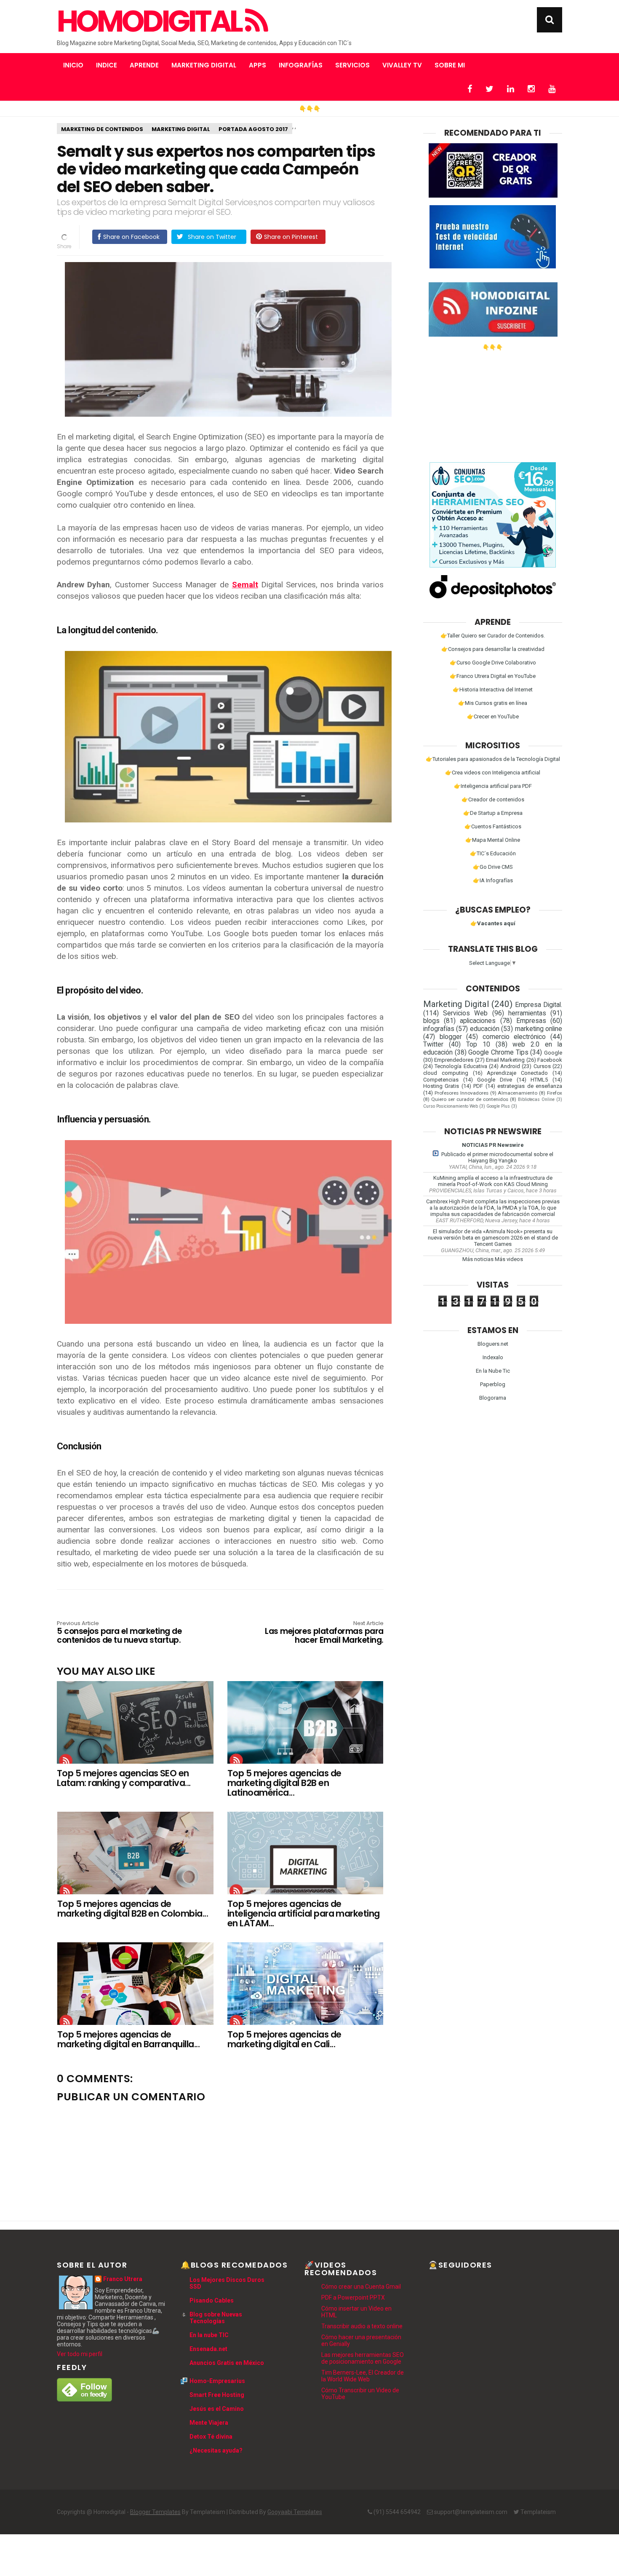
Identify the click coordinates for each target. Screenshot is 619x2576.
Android (510, 1066)
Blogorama (493, 1398)
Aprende (144, 65)
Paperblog (493, 1384)
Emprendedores (454, 1060)
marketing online (539, 1029)
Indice (107, 65)
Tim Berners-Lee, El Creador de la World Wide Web (363, 2376)
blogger (451, 1037)
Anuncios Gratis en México (227, 2363)
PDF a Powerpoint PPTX (353, 2298)
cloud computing (446, 1073)
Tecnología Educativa (461, 1066)
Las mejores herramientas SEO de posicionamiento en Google (363, 2358)
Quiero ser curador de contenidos (470, 1099)
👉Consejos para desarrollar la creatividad (493, 649)
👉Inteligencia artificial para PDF (493, 786)
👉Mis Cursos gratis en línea (493, 703)
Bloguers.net (493, 1344)
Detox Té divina (211, 2437)
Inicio (73, 65)
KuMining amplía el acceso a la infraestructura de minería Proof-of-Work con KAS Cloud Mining (493, 1181)
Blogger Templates (155, 2512)
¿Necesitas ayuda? (216, 2450)
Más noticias (478, 1259)
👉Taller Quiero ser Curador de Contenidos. (493, 636)
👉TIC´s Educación (493, 853)
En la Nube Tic (493, 1371)
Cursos (542, 1066)
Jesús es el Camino (217, 2409)
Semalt (245, 585)
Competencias (441, 1080)
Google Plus (498, 1106)
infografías (439, 1029)
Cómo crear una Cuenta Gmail (361, 2287)
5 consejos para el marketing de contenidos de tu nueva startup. (119, 1633)
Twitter (433, 1044)
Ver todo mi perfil (80, 2354)
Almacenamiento (518, 1093)
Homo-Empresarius (217, 2381)
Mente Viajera (209, 2423)
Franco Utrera (123, 2279)
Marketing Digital (204, 65)
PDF (478, 1086)
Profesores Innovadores (462, 1093)
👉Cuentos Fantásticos (493, 826)
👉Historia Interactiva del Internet (493, 690)
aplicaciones (478, 1021)
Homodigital (151, 21)
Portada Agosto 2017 (253, 129)
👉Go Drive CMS (493, 867)
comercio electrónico (514, 1037)
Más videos (509, 1259)
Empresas (531, 1021)
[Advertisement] (493, 403)
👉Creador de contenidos (493, 799)
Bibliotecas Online (536, 1099)
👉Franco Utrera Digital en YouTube (493, 676)
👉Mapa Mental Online (493, 840)
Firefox (555, 1093)
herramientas (527, 1013)
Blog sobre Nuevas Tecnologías (216, 2318)
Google (553, 1053)
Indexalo (493, 1357)
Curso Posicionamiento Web (451, 1106)
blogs (431, 1021)
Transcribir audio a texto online (362, 2326)
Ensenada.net (208, 2349)
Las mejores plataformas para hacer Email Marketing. (324, 1633)
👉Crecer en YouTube (493, 716)
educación (485, 1029)
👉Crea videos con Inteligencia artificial (493, 773)
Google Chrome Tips (498, 1052)
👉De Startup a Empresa (493, 813)
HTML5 (539, 1080)
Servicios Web (465, 1013)
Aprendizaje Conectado (517, 1073)
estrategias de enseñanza (530, 1086)
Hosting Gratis (441, 1086)
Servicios (352, 65)
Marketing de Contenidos (102, 129)
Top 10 (478, 1044)
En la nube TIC (209, 2335)
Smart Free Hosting (217, 2395)
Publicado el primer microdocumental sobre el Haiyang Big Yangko (497, 1157)
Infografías (301, 65)
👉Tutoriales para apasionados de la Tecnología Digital (493, 759)
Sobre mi (450, 65)
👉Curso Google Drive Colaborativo (493, 663)
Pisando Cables (212, 2300)
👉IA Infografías (493, 880)
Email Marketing (505, 1060)
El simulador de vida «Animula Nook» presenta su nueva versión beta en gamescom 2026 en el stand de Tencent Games (493, 1238)
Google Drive (495, 1080)
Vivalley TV (402, 65)
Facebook (550, 1060)
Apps (257, 65)
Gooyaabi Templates (295, 2512)
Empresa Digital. (539, 1005)
